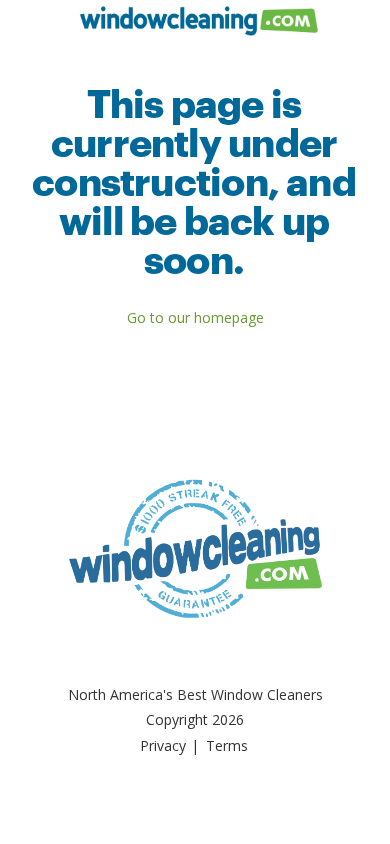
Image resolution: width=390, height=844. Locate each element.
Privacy (163, 745)
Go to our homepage (195, 317)
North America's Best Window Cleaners (195, 694)
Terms (227, 745)
